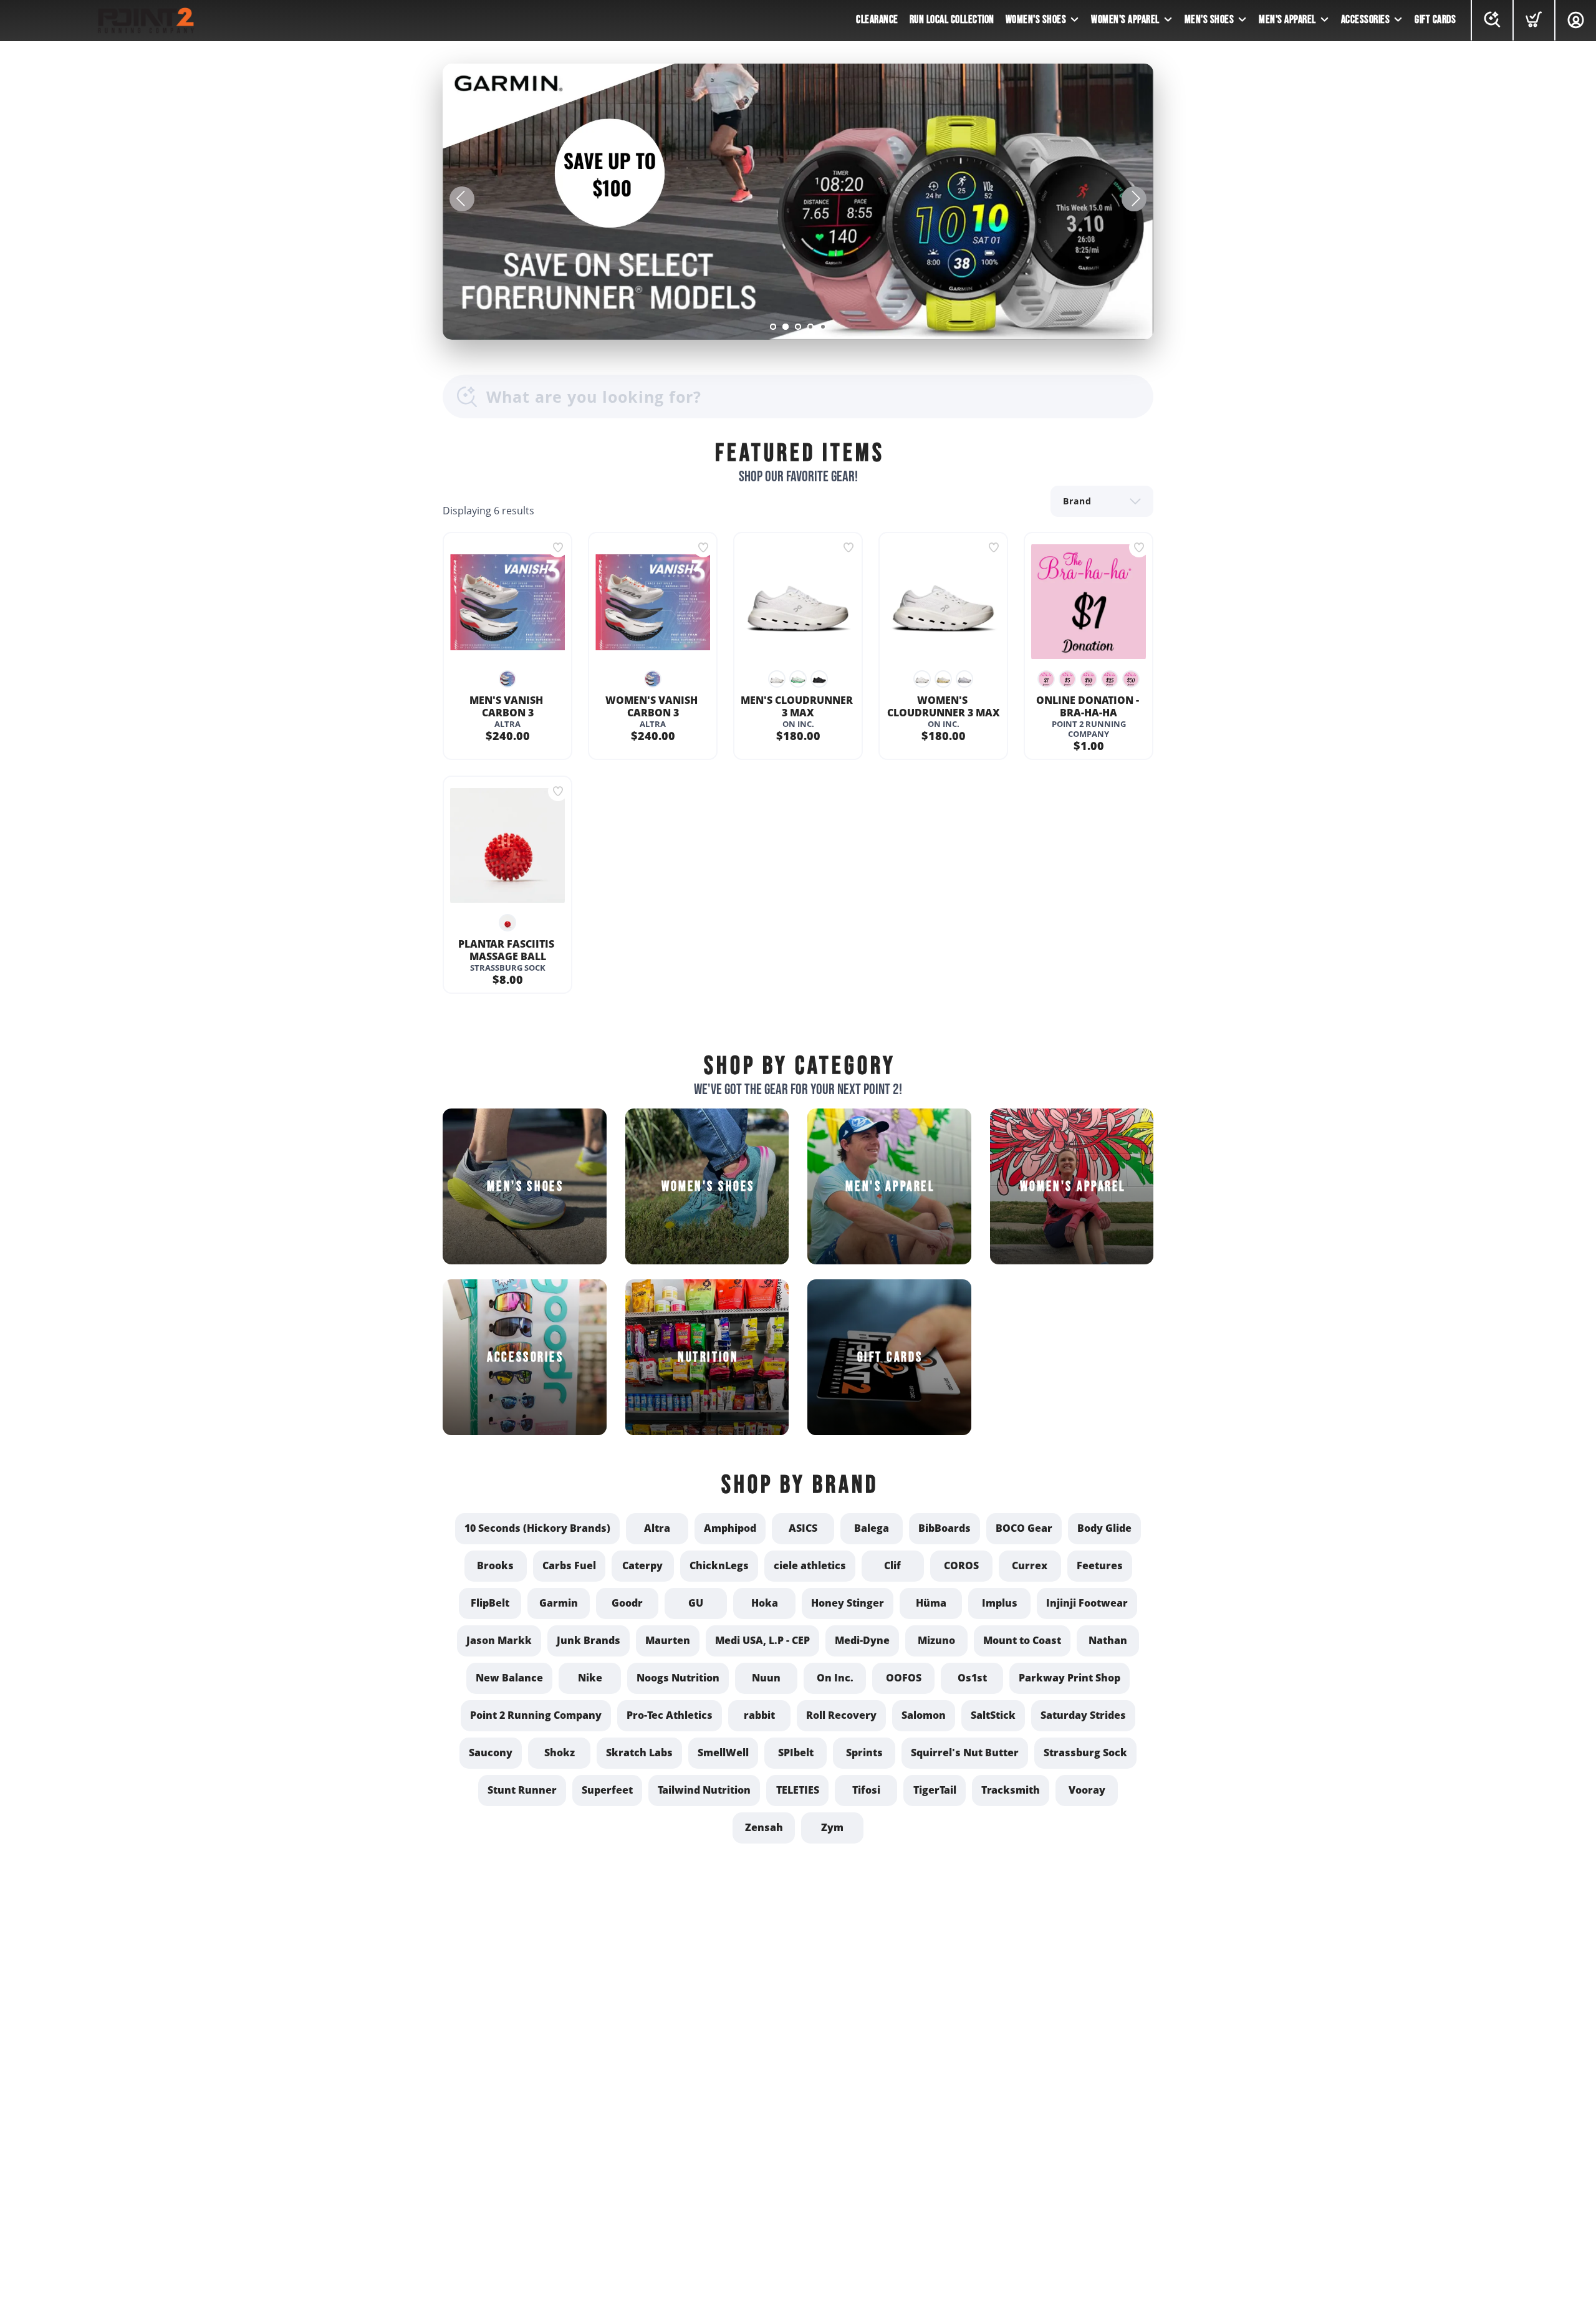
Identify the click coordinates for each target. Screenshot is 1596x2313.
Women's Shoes (1036, 20)
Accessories (1366, 20)
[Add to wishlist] (558, 547)
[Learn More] (798, 202)
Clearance (877, 20)
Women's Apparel (1125, 20)
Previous (462, 199)
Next (1134, 199)
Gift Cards (1435, 20)
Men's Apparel (1287, 20)
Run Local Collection (952, 20)
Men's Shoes (1209, 20)
